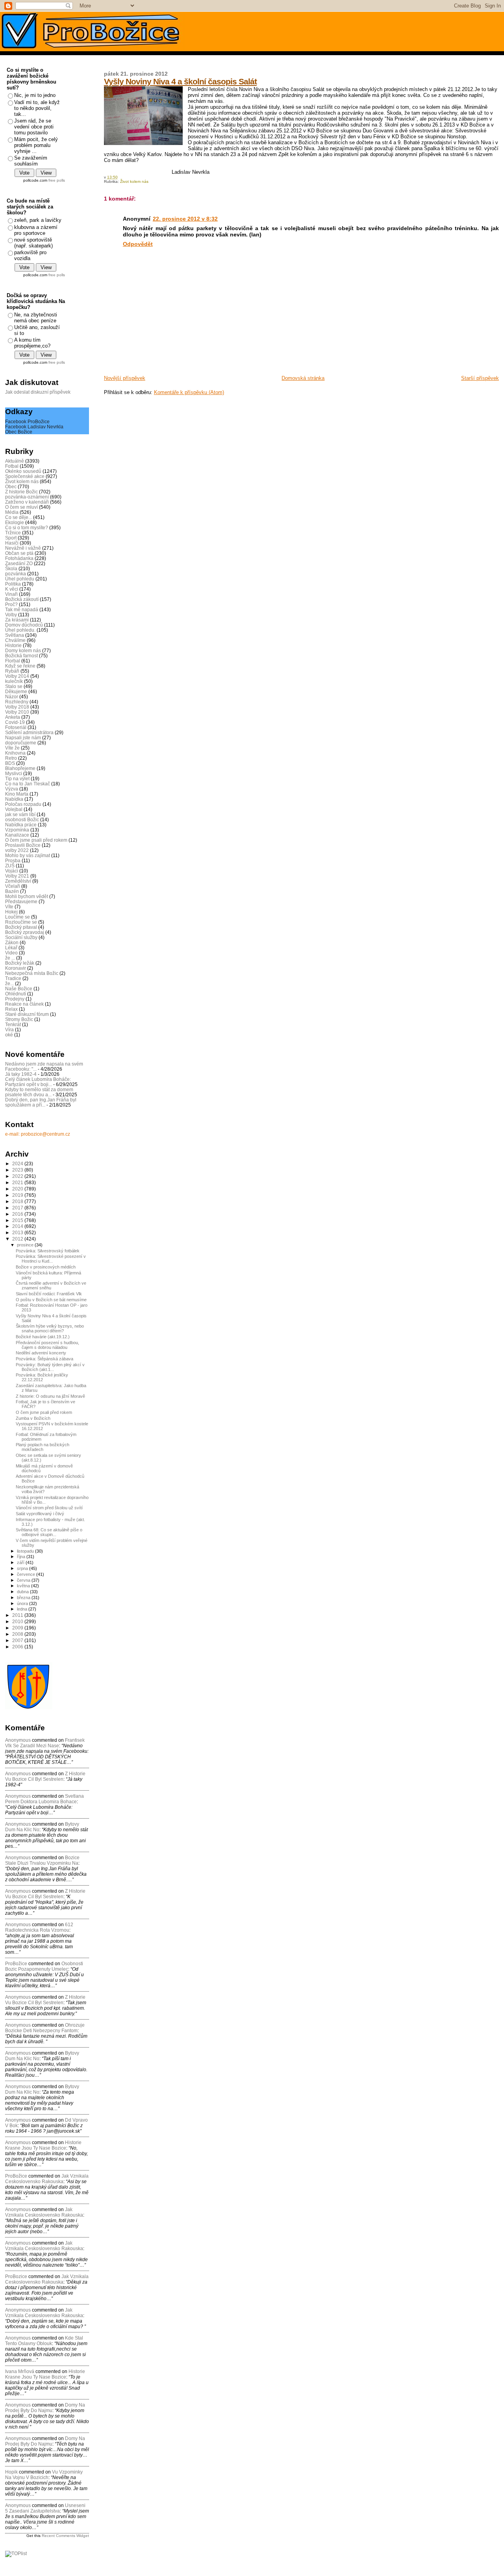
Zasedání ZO (19, 563)
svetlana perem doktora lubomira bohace (44, 1799)
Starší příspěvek (480, 378)
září (21, 1562)
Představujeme (21, 901)
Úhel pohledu (20, 579)
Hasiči (12, 543)
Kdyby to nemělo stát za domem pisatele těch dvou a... (39, 1092)
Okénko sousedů (23, 471)
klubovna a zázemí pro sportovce (36, 230)
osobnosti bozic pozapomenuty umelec (44, 1966)
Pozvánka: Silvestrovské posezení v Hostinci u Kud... (51, 1259)
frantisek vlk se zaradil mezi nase (45, 1743)
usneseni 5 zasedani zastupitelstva (45, 2508)
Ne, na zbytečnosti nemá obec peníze (36, 318)
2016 (18, 1214)
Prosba (13, 860)
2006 (18, 1647)
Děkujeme (16, 691)
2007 (18, 1640)
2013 (18, 1232)
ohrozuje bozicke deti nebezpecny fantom (45, 2028)
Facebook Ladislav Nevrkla (34, 427)
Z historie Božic (21, 492)
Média (12, 512)
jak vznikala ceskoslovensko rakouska (47, 2179)
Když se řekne (20, 666)
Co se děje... (19, 517)
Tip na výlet (17, 778)
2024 (18, 1163)
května (24, 1586)
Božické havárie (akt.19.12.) (43, 1337)
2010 (18, 1621)
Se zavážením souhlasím (31, 161)
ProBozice (16, 2277)
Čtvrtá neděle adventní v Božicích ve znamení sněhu (51, 1285)
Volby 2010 (17, 712)
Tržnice (13, 533)
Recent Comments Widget (65, 2536)
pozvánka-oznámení (27, 497)
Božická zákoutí (22, 599)
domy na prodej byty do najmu (45, 2408)
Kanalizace (17, 835)
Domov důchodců (24, 625)
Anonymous (18, 1740)
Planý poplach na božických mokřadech (43, 1447)
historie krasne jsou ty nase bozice (43, 2145)
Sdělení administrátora (29, 732)
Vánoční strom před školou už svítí (49, 1508)
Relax (11, 1009)
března (24, 1598)
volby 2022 (17, 850)
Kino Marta (17, 794)
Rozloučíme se (21, 922)
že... (9, 983)
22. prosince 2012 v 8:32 (185, 219)
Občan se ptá (19, 553)
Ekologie (15, 522)
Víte (9, 907)
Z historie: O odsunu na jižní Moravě (50, 1396)
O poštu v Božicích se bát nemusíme (51, 1300)
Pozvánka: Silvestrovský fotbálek (48, 1251)
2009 (18, 1628)
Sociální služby (21, 937)
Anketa (13, 717)
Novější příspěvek (125, 378)
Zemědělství (18, 881)
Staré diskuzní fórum (27, 1014)
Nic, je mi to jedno (35, 95)
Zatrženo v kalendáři (27, 502)
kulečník (14, 681)
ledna (23, 1609)
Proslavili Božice (23, 845)
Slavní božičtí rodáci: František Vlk (49, 1294)
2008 (18, 1634)
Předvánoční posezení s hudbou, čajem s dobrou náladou (47, 1345)
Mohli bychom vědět (27, 896)
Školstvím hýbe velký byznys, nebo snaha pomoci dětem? (50, 1328)
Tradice (13, 978)
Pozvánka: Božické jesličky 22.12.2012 (42, 1377)
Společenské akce (25, 476)
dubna (23, 1592)
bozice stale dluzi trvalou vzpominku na (42, 1860)
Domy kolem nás (23, 650)
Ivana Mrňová (20, 2371)
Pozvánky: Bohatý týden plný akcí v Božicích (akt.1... (50, 1367)
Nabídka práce (21, 825)
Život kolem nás (134, 181)
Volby (11, 615)
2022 (18, 1176)
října (22, 1557)
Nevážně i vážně (23, 548)
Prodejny (15, 999)
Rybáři (12, 671)
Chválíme (15, 640)
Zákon (12, 942)
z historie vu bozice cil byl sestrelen (45, 1776)
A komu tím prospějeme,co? (32, 343)
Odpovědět (138, 244)
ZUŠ (10, 866)
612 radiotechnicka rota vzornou (39, 1927)
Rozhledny (17, 702)
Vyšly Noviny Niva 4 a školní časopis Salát (180, 81)
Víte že (12, 748)
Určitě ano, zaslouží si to (37, 330)
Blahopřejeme (20, 768)
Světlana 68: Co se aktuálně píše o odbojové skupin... (49, 1532)
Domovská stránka (303, 378)
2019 (18, 1195)
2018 (18, 1201)
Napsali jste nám (23, 737)
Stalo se (14, 686)
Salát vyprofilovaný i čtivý (40, 1514)
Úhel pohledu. (20, 630)
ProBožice (16, 1964)
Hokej (11, 912)
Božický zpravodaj (25, 932)
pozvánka (16, 574)
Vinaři (11, 594)
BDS (10, 763)
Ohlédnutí (16, 994)
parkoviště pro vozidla (30, 255)
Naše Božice (19, 989)
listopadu (26, 1551)
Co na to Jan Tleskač (28, 784)
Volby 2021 (17, 876)
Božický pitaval (21, 927)
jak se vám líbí (20, 814)
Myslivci (14, 773)
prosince (26, 1245)
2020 (18, 1189)
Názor (12, 697)
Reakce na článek (24, 1004)
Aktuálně (15, 461)
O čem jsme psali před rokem (36, 840)
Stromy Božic (19, 1019)
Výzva (12, 789)
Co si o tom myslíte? (27, 527)
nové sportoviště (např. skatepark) (33, 243)
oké (9, 1035)
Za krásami (17, 620)
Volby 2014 (17, 676)
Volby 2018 (17, 707)
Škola (11, 568)
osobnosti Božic (22, 819)
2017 (18, 1208)
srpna (23, 1568)
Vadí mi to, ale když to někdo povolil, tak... (37, 108)
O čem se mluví (21, 507)
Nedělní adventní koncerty (41, 1353)
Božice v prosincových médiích (46, 1267)
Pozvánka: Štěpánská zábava (44, 1359)
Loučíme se (18, 917)
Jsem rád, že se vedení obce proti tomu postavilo (34, 127)
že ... (10, 958)
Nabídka (14, 799)
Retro (11, 758)
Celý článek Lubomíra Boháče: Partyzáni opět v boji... (38, 1082)
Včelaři (13, 886)
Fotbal (12, 466)
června (24, 1580)
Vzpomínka (17, 830)
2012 (18, 1239)
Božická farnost (21, 656)
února (23, 1603)
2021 (18, 1182)
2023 (18, 1170)
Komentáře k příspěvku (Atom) (189, 392)
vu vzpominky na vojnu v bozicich (44, 2475)
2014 (18, 1226)
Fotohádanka (19, 558)
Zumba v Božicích (33, 1418)
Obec (11, 486)
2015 (18, 1220)
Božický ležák (20, 963)
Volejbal (14, 809)
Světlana (15, 635)
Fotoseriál (16, 727)
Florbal (13, 661)
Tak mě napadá (22, 609)
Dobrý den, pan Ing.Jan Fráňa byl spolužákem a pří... (41, 1102)
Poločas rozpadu (23, 804)
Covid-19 (15, 722)
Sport (11, 538)
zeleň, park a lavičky (38, 220)
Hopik (11, 2472)
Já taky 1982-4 (21, 1074)
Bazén (12, 891)
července (27, 1574)
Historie (13, 645)
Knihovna (15, 753)
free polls (57, 180)
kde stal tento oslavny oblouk (44, 2341)
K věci (12, 589)
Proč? (11, 604)
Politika (13, 584)
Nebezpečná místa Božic (32, 973)
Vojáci (12, 871)
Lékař (11, 948)
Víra (9, 1029)
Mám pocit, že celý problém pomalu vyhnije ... (36, 145)
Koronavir (16, 968)
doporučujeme (21, 743)
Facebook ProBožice (27, 421)
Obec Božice (19, 432)
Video (11, 953)
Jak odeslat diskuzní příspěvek (38, 392)
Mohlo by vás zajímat (28, 855)
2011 (18, 1615)
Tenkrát (13, 1024)
